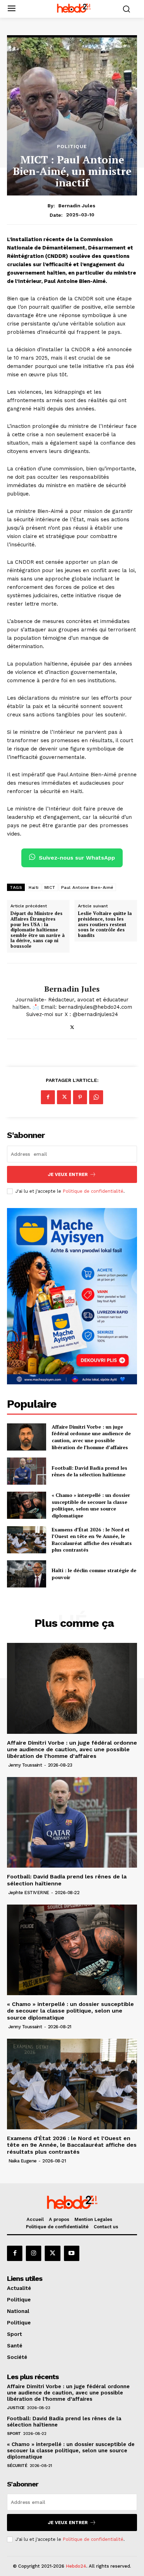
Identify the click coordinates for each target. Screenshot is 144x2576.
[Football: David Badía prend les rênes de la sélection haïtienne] (27, 1471)
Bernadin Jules (77, 206)
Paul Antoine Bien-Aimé (87, 887)
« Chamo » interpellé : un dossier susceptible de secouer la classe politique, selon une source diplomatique (91, 1505)
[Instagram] (34, 2253)
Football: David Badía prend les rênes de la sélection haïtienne (89, 1471)
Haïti (34, 887)
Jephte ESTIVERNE (29, 1893)
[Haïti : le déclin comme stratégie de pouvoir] (27, 1574)
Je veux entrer (68, 1174)
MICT (50, 887)
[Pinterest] (80, 1097)
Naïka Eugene (23, 2161)
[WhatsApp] (96, 1097)
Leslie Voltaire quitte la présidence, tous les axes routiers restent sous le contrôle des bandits (105, 924)
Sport (14, 2433)
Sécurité (17, 2466)
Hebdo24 (76, 2566)
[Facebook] (48, 1097)
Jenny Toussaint (25, 1765)
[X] (72, 1026)
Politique (72, 146)
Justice (16, 2408)
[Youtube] (72, 2253)
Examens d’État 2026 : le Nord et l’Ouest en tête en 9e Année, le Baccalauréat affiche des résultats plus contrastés (92, 1540)
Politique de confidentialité (93, 1191)
